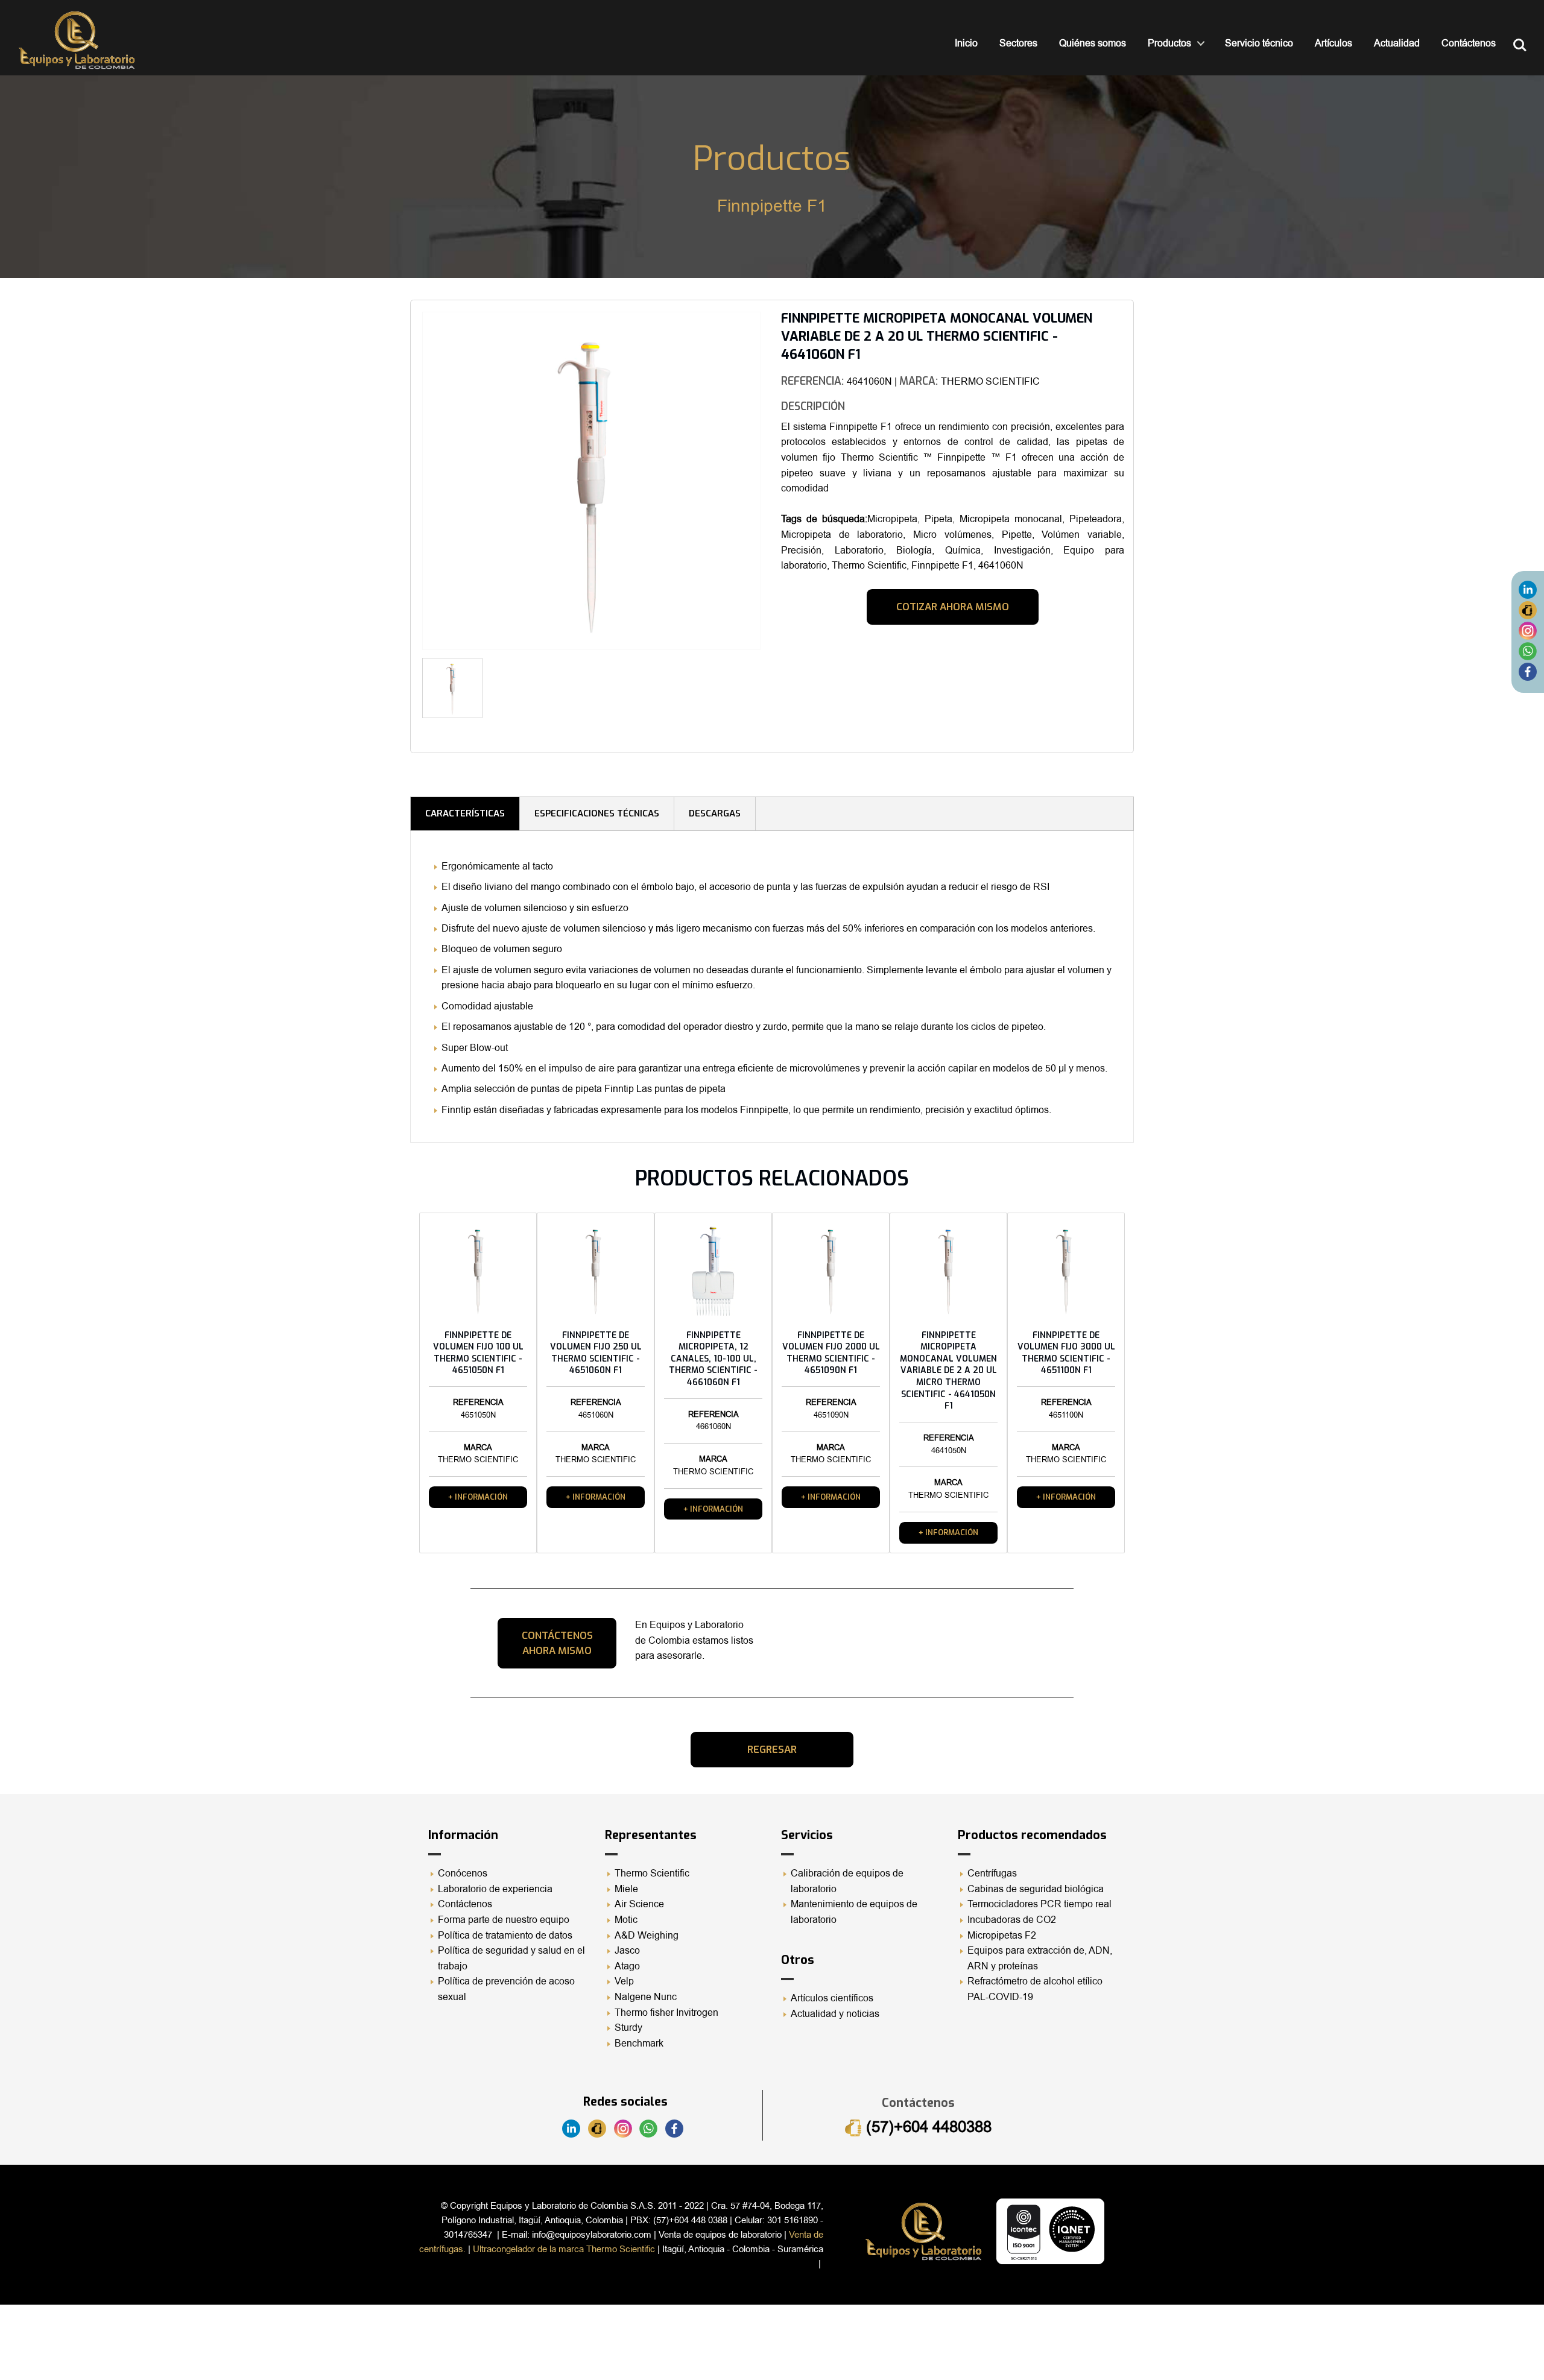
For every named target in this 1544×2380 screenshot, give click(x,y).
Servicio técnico (1259, 43)
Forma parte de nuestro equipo (504, 1920)
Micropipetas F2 (1002, 1936)
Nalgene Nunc (646, 1997)
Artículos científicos (832, 1998)
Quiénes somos (1093, 43)
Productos (1169, 43)
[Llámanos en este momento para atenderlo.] (1528, 610)
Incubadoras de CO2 (1012, 1920)
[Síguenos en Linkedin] (1528, 590)
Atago (627, 1966)
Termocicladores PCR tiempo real (1039, 1904)
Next (779, 693)
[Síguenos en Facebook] (1528, 672)
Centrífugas (992, 1873)
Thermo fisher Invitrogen (666, 2013)
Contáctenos (1469, 43)
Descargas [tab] (715, 813)
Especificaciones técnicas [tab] (597, 813)
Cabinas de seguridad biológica (1036, 1889)
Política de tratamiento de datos (505, 1936)
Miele (626, 1889)
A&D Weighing (647, 1936)
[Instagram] (1528, 631)
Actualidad (1397, 43)
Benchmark (639, 2044)
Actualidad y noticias (835, 2014)
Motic (626, 1920)
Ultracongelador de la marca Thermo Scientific (564, 2249)
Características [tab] (465, 813)
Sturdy (628, 2028)
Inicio (966, 43)
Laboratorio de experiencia (495, 1889)
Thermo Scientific (652, 1873)
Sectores (1018, 43)
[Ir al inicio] (77, 40)
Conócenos (463, 1873)
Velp (624, 1981)
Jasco (627, 1951)
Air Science (639, 1904)
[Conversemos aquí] (1528, 651)
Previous (404, 485)
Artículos (1334, 43)
